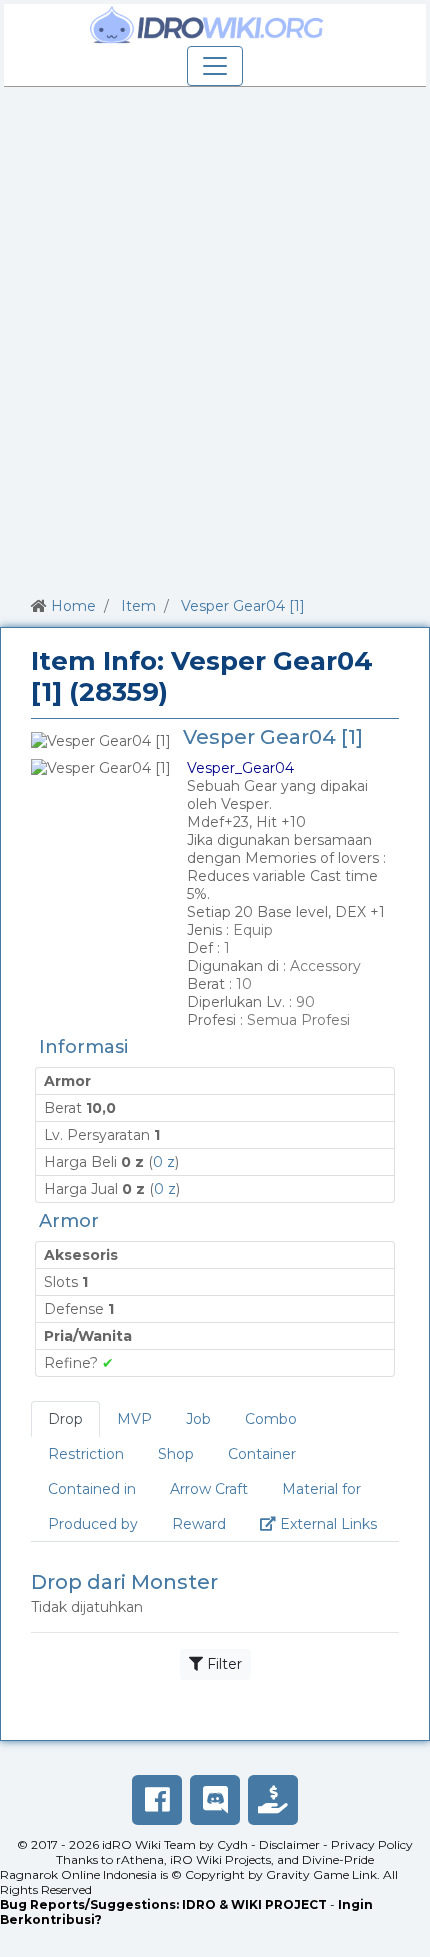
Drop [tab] (65, 1419)
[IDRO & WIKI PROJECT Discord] (215, 1800)
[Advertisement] (215, 338)
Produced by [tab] (93, 1524)
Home (73, 606)
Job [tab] (198, 1419)
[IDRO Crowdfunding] (273, 1800)
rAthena (140, 1859)
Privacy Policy (372, 1844)
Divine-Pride (338, 1859)
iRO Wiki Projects (220, 1859)
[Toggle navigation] (215, 66)
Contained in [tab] (92, 1489)
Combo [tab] (271, 1419)
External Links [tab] (335, 1523)
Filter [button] (222, 1664)
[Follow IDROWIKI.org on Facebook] (157, 1800)
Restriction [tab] (86, 1454)
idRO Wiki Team (149, 1844)
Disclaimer (289, 1844)
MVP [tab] (134, 1419)
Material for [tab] (321, 1489)
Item (138, 606)
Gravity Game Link (321, 1874)
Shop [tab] (176, 1454)
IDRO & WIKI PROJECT (254, 1904)
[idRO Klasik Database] (207, 25)
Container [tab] (262, 1454)
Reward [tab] (199, 1524)
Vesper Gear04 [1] (243, 606)
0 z (164, 1162)
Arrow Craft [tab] (209, 1489)
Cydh (232, 1844)
